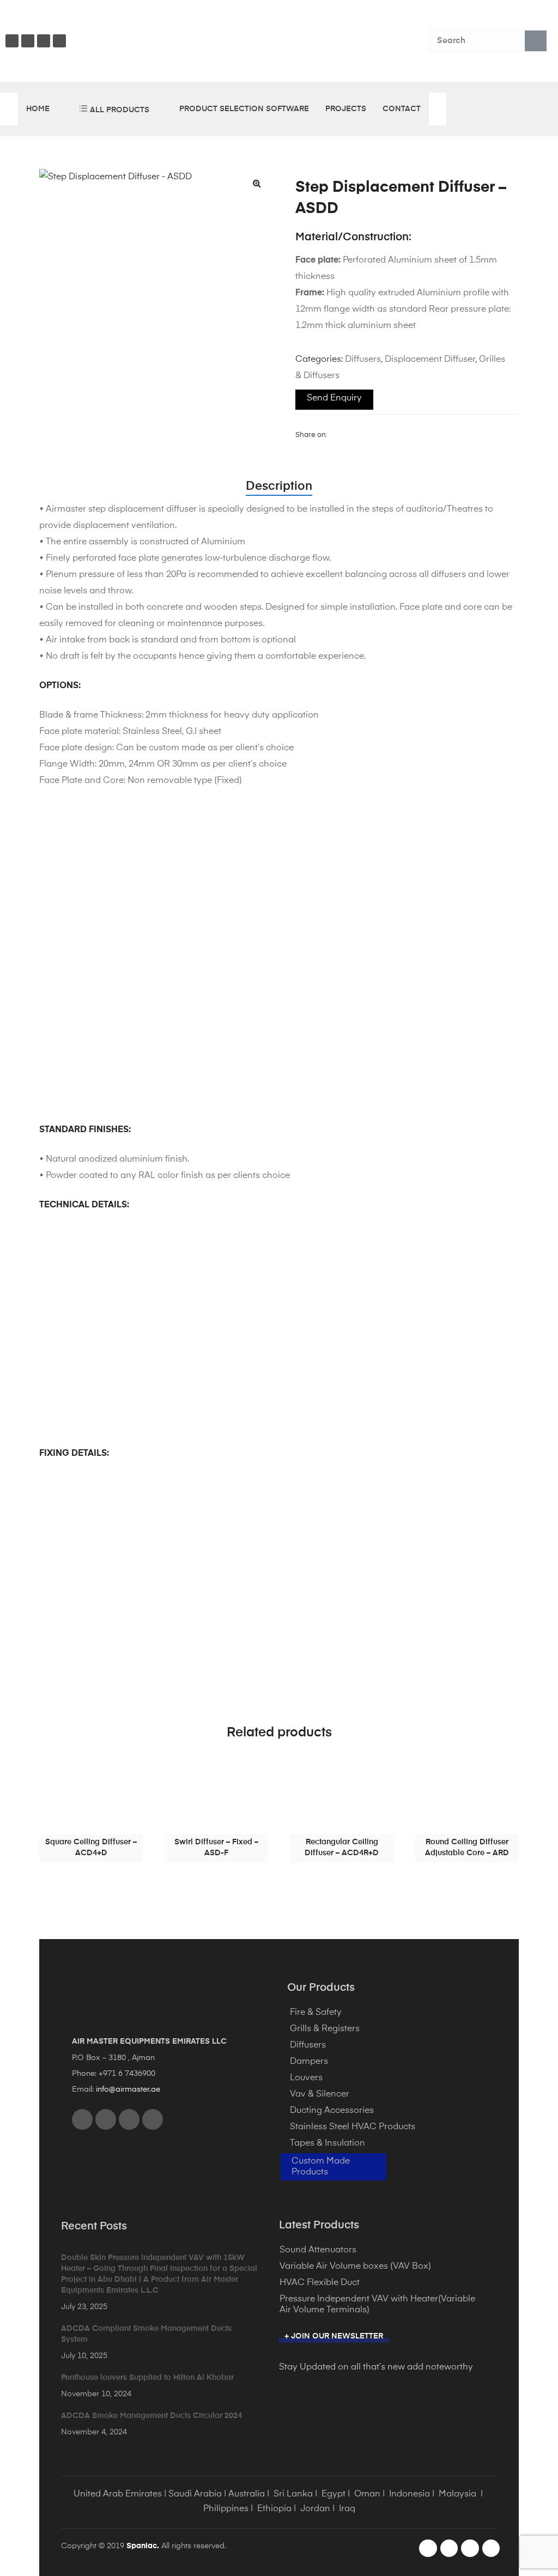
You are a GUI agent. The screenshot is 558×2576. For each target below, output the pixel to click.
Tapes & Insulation (327, 2143)
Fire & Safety (316, 2013)
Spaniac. (143, 2546)
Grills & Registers (325, 2029)
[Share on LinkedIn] (362, 435)
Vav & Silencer (320, 2094)
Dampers (309, 2062)
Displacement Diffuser (430, 360)
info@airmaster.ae (128, 2089)
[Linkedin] (59, 41)
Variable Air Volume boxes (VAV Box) (355, 2267)
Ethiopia (274, 2509)
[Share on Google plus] (390, 435)
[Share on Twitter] (349, 435)
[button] (257, 183)
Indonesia (410, 2494)
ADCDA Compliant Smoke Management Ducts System (146, 2334)
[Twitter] (44, 41)
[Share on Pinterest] (403, 435)
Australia (247, 2494)
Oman (367, 2494)
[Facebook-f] (428, 2548)
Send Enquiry (334, 398)
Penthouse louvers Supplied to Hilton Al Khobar (147, 2378)
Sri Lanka (293, 2494)
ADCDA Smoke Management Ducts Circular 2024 (151, 2416)
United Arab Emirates (118, 2494)
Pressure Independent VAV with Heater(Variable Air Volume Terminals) (377, 2305)
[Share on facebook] (335, 435)
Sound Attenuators (318, 2250)
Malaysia (457, 2494)
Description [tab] (279, 487)
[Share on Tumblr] (376, 435)
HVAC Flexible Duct (320, 2283)
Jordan (315, 2509)
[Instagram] (28, 41)
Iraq (347, 2509)
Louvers (306, 2078)
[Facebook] (12, 41)
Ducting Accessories (332, 2111)
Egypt (333, 2494)
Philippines (226, 2509)
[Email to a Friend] (417, 435)
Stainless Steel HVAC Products (353, 2127)
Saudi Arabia (195, 2494)
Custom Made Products (321, 2167)
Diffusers (363, 360)
